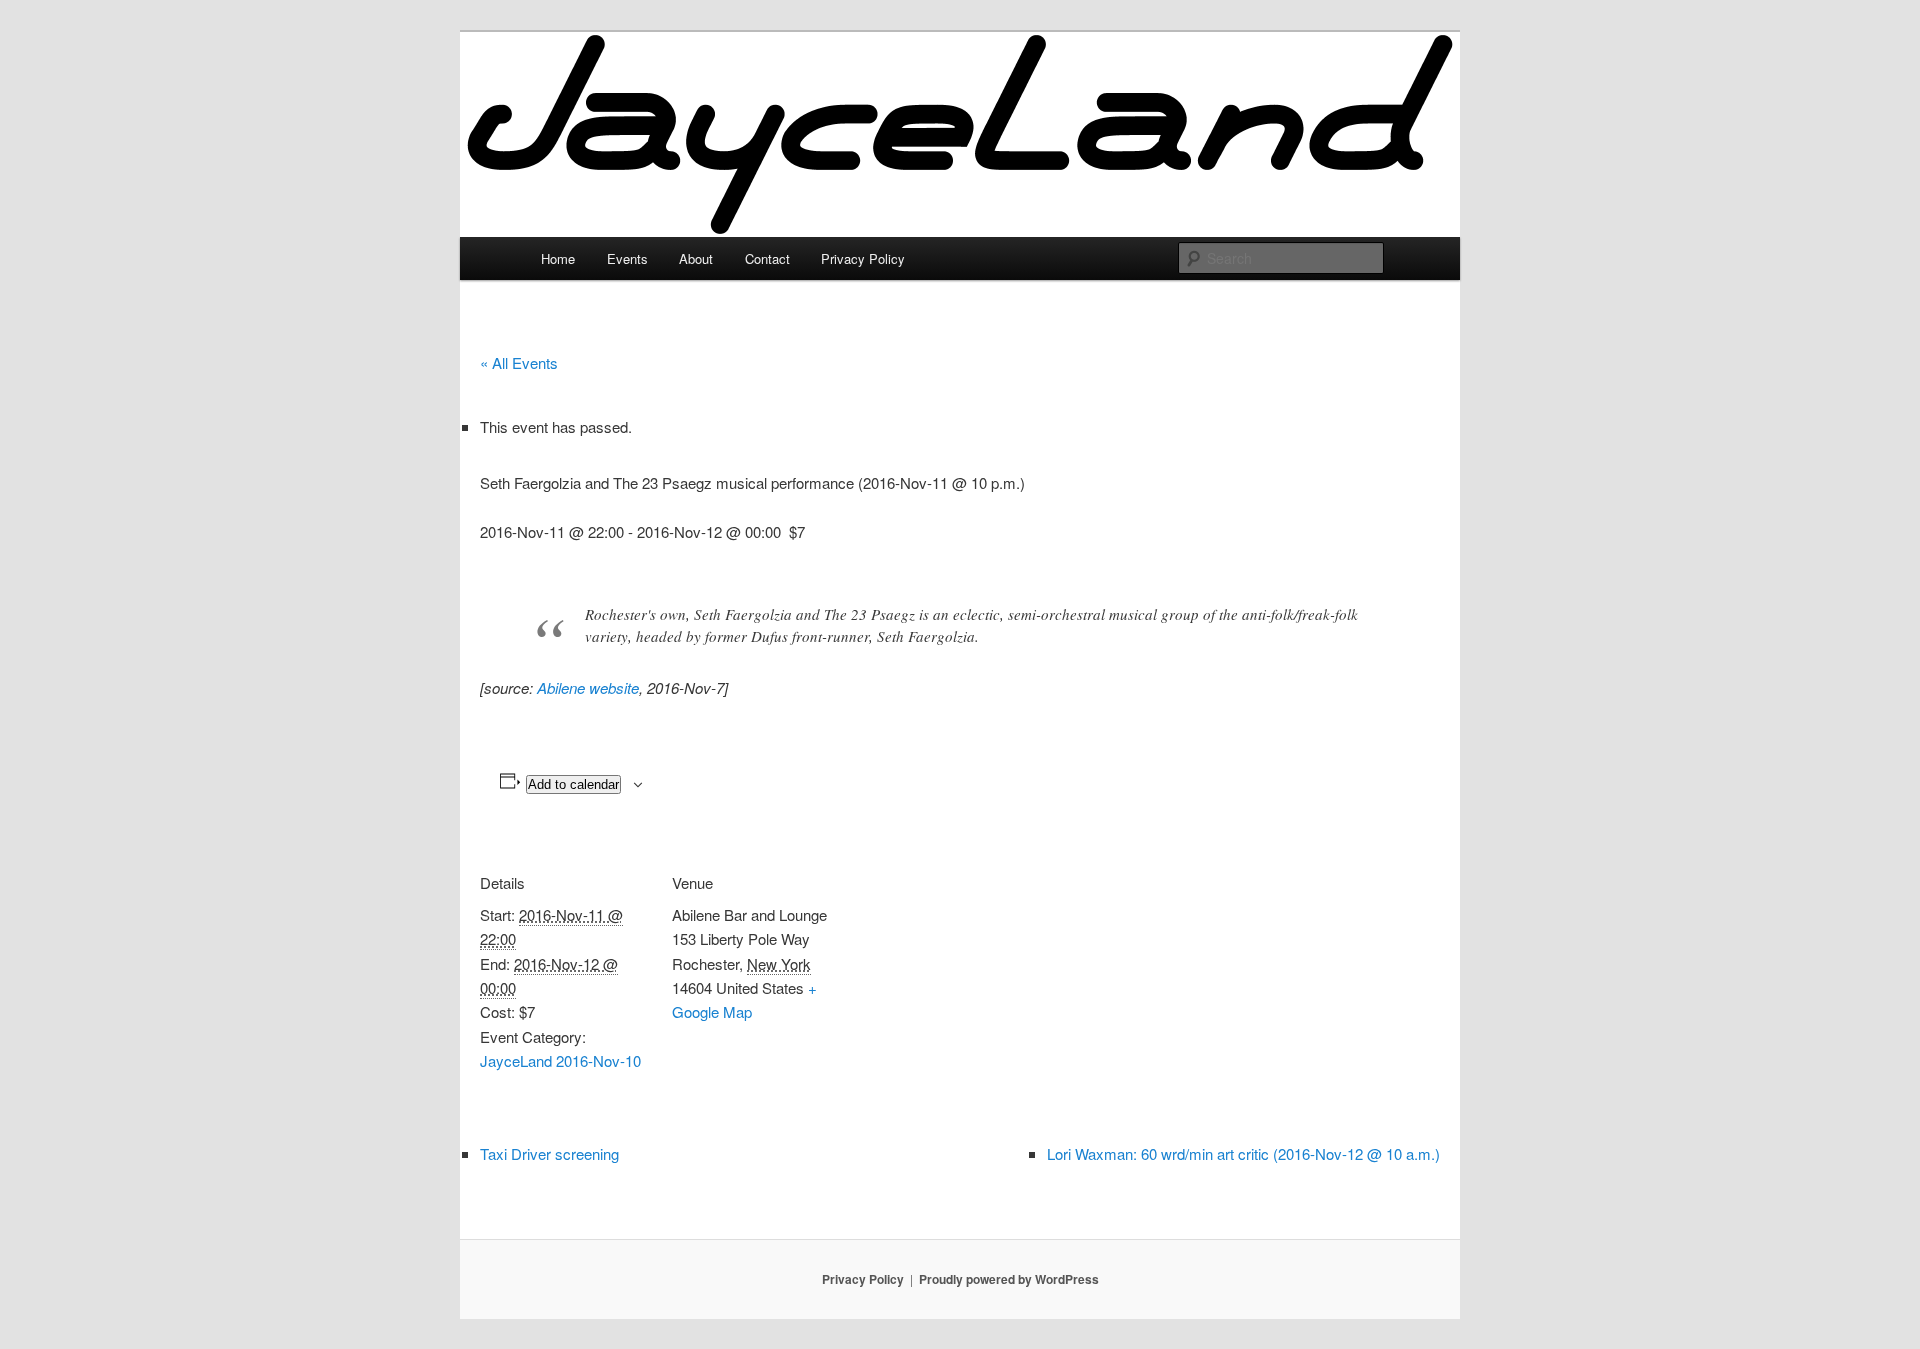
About (696, 258)
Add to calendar (573, 784)
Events (627, 258)
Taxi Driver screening (549, 1153)
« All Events (519, 362)
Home (558, 258)
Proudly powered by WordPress (1009, 1279)
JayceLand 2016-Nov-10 (560, 1060)
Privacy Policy (863, 258)
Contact (767, 258)
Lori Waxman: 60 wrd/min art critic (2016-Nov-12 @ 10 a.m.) (1243, 1153)
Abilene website (588, 687)
